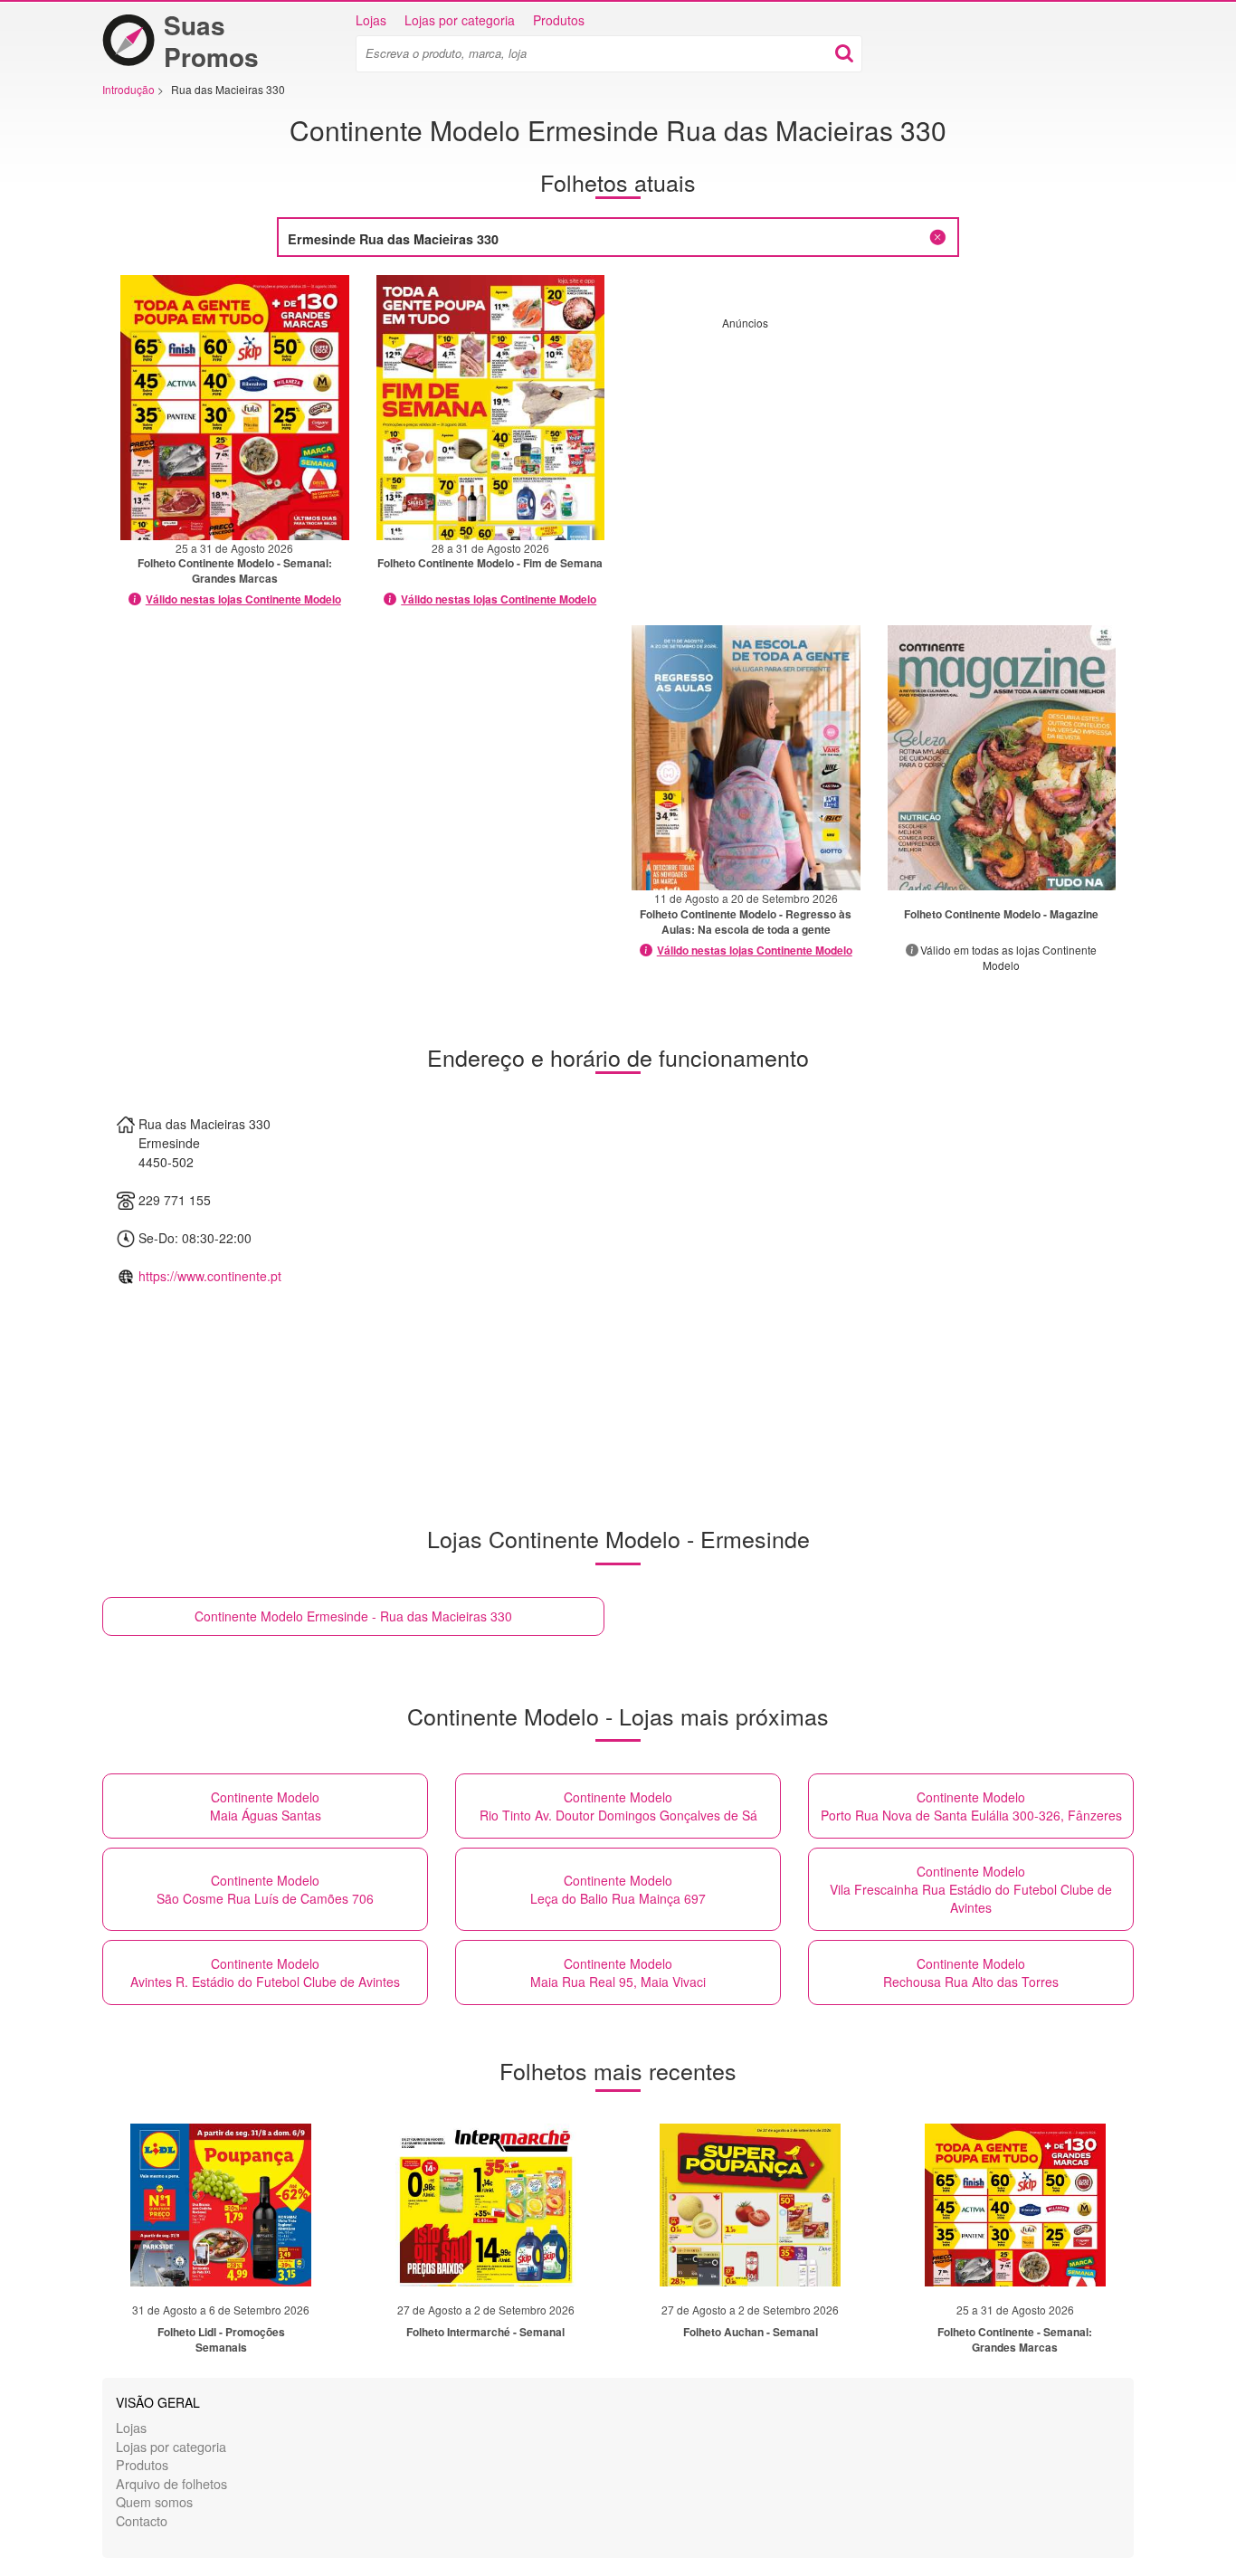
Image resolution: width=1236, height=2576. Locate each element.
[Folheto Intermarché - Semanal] (486, 2205)
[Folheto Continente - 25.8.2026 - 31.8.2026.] (235, 408)
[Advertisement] (874, 457)
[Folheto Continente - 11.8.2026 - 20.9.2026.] (746, 758)
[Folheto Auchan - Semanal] (750, 2205)
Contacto (142, 2520)
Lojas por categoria (460, 20)
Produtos (559, 20)
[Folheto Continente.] (1002, 758)
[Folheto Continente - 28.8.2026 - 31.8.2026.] (491, 408)
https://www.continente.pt (210, 1276)
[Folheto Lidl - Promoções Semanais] (221, 2205)
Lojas (371, 20)
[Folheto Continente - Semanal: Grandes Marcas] (1015, 2205)
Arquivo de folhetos (171, 2483)
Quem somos (154, 2501)
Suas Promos (211, 41)
